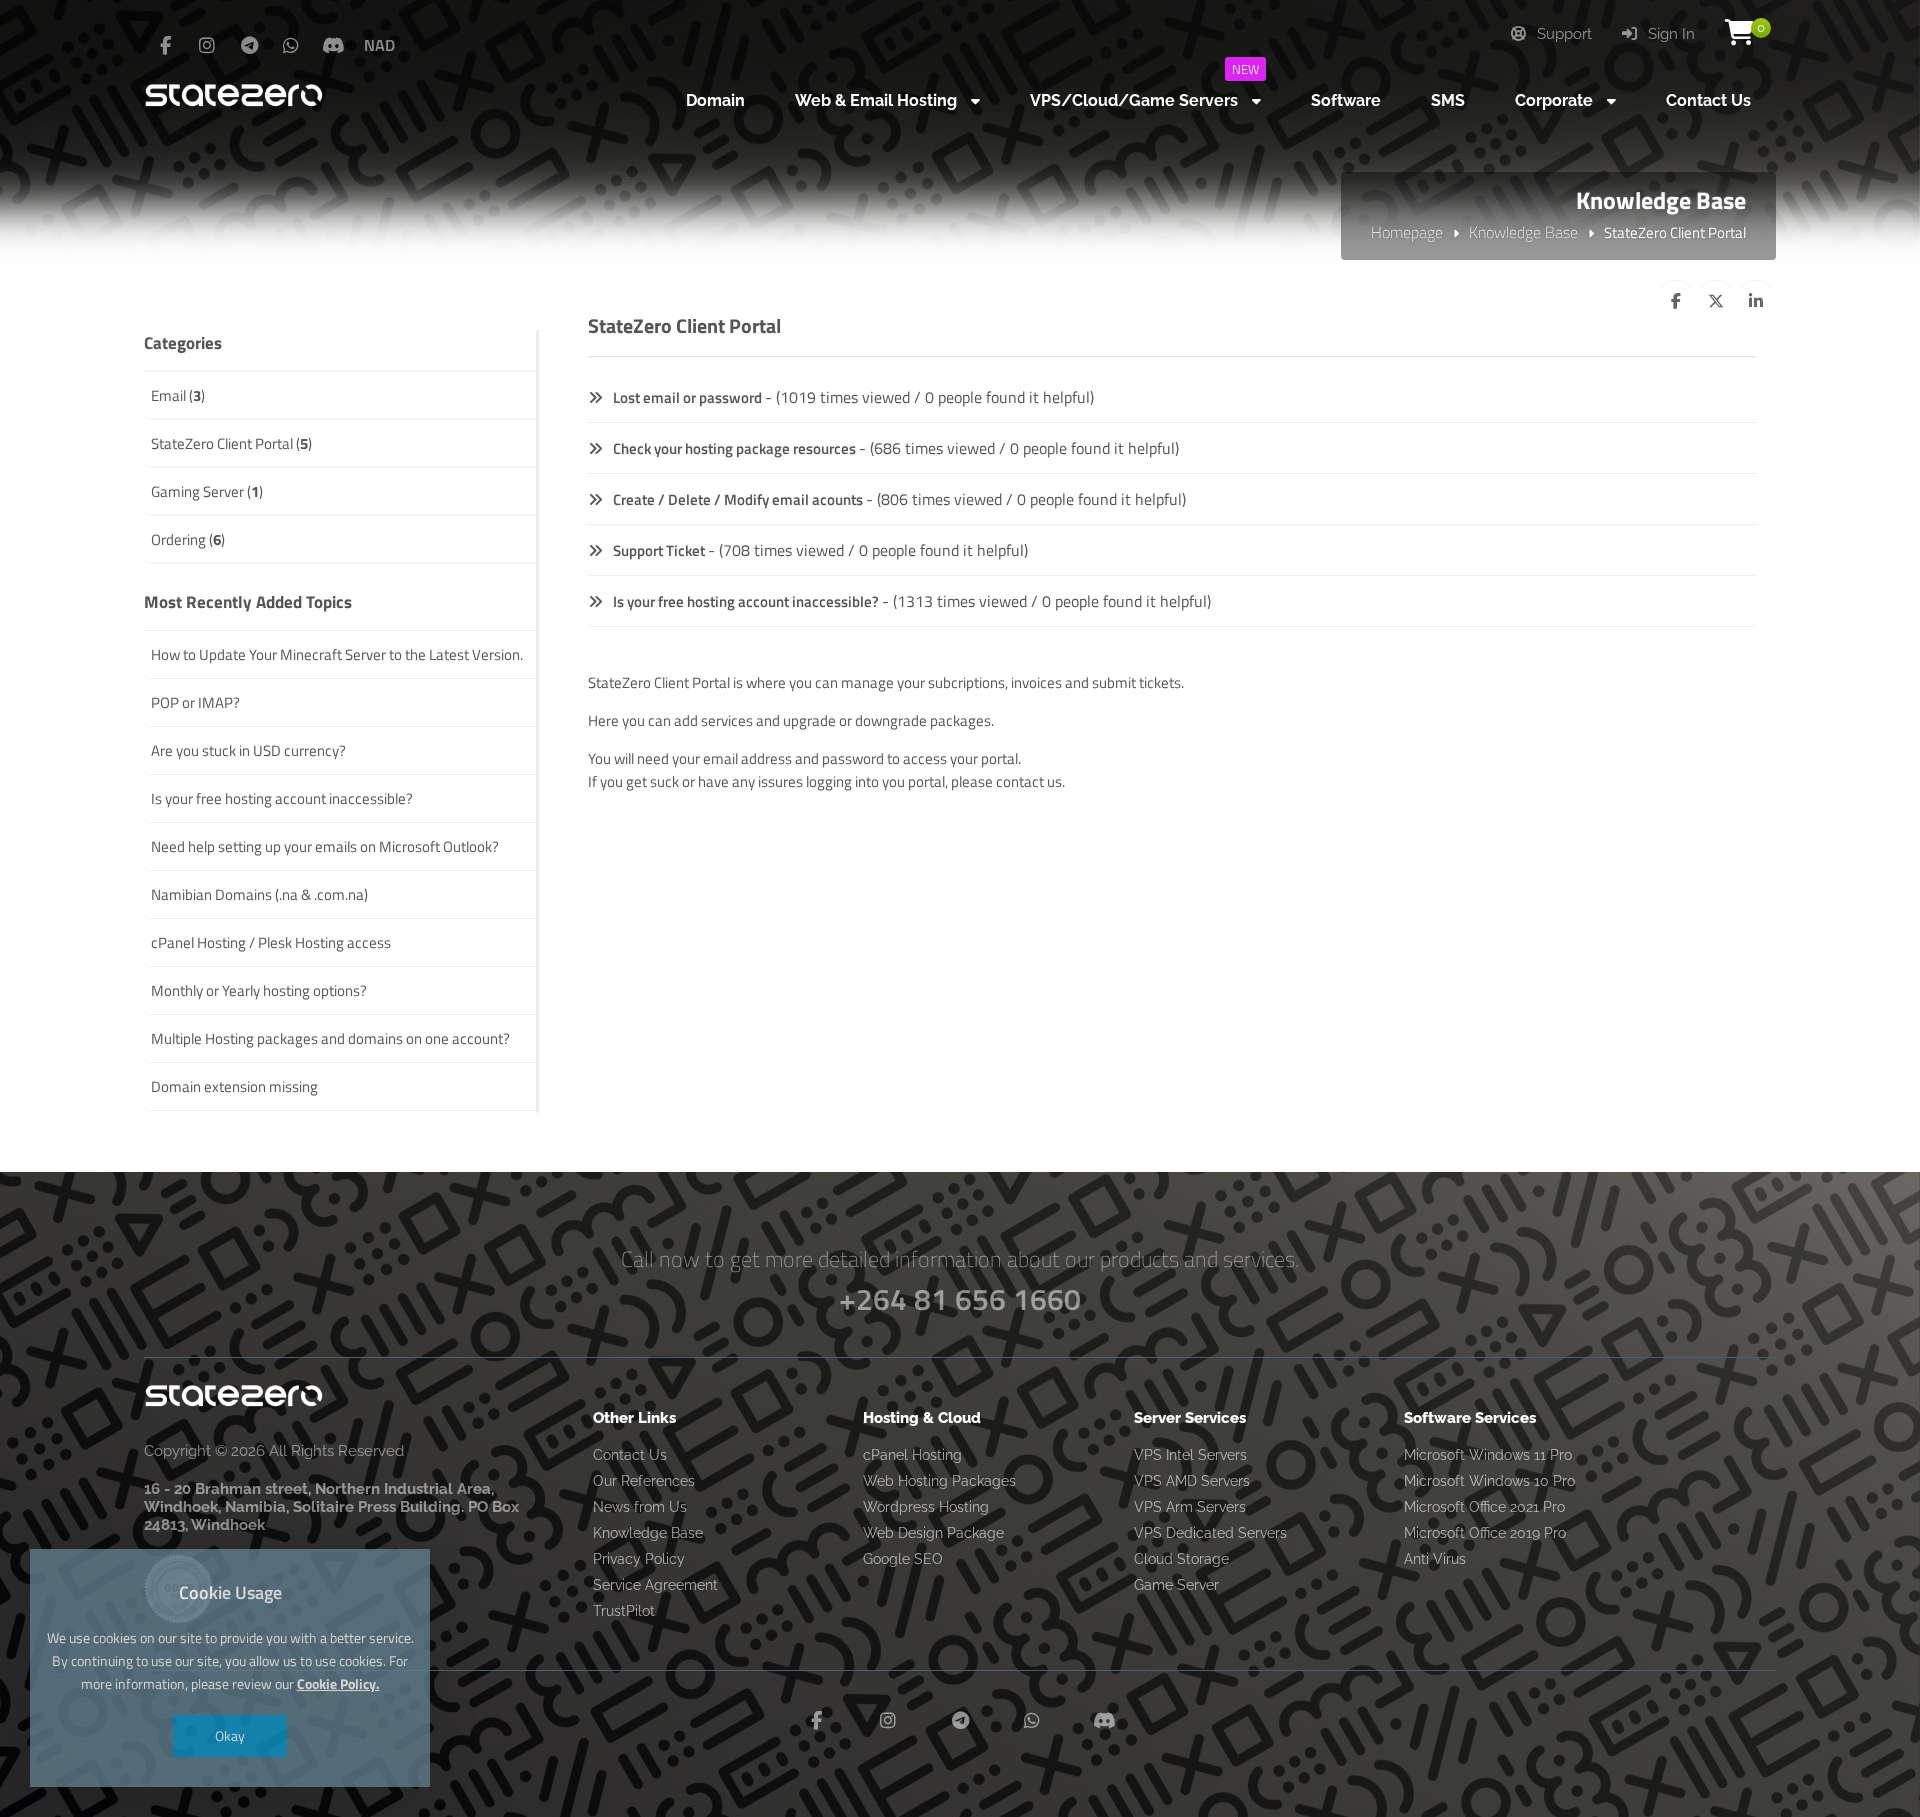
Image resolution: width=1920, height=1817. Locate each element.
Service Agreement (655, 1585)
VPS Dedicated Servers (1210, 1533)
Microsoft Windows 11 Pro (1488, 1455)
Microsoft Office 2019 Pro (1485, 1533)
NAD (379, 45)
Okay (230, 1735)
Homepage (1407, 232)
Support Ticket (657, 550)
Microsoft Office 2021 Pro (1484, 1507)
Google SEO (903, 1559)
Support (1562, 34)
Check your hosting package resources (733, 448)
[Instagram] (207, 46)
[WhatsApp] (291, 46)
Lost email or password (686, 397)
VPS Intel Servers (1190, 1455)
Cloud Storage (1181, 1559)
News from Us (640, 1507)
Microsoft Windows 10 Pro (1489, 1481)
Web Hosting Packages (939, 1481)
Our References (644, 1481)
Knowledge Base (1523, 232)
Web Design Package (933, 1533)
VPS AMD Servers (1192, 1481)
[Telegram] (249, 46)
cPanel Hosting (912, 1455)
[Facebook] (165, 46)
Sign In (1669, 34)
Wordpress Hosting (926, 1507)
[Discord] (333, 46)
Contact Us (630, 1455)
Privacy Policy (639, 1559)
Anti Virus (1435, 1559)
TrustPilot (624, 1611)
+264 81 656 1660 (960, 1299)
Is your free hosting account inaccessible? (744, 601)
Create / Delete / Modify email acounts (736, 499)
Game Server (1176, 1585)
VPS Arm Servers (1190, 1507)
